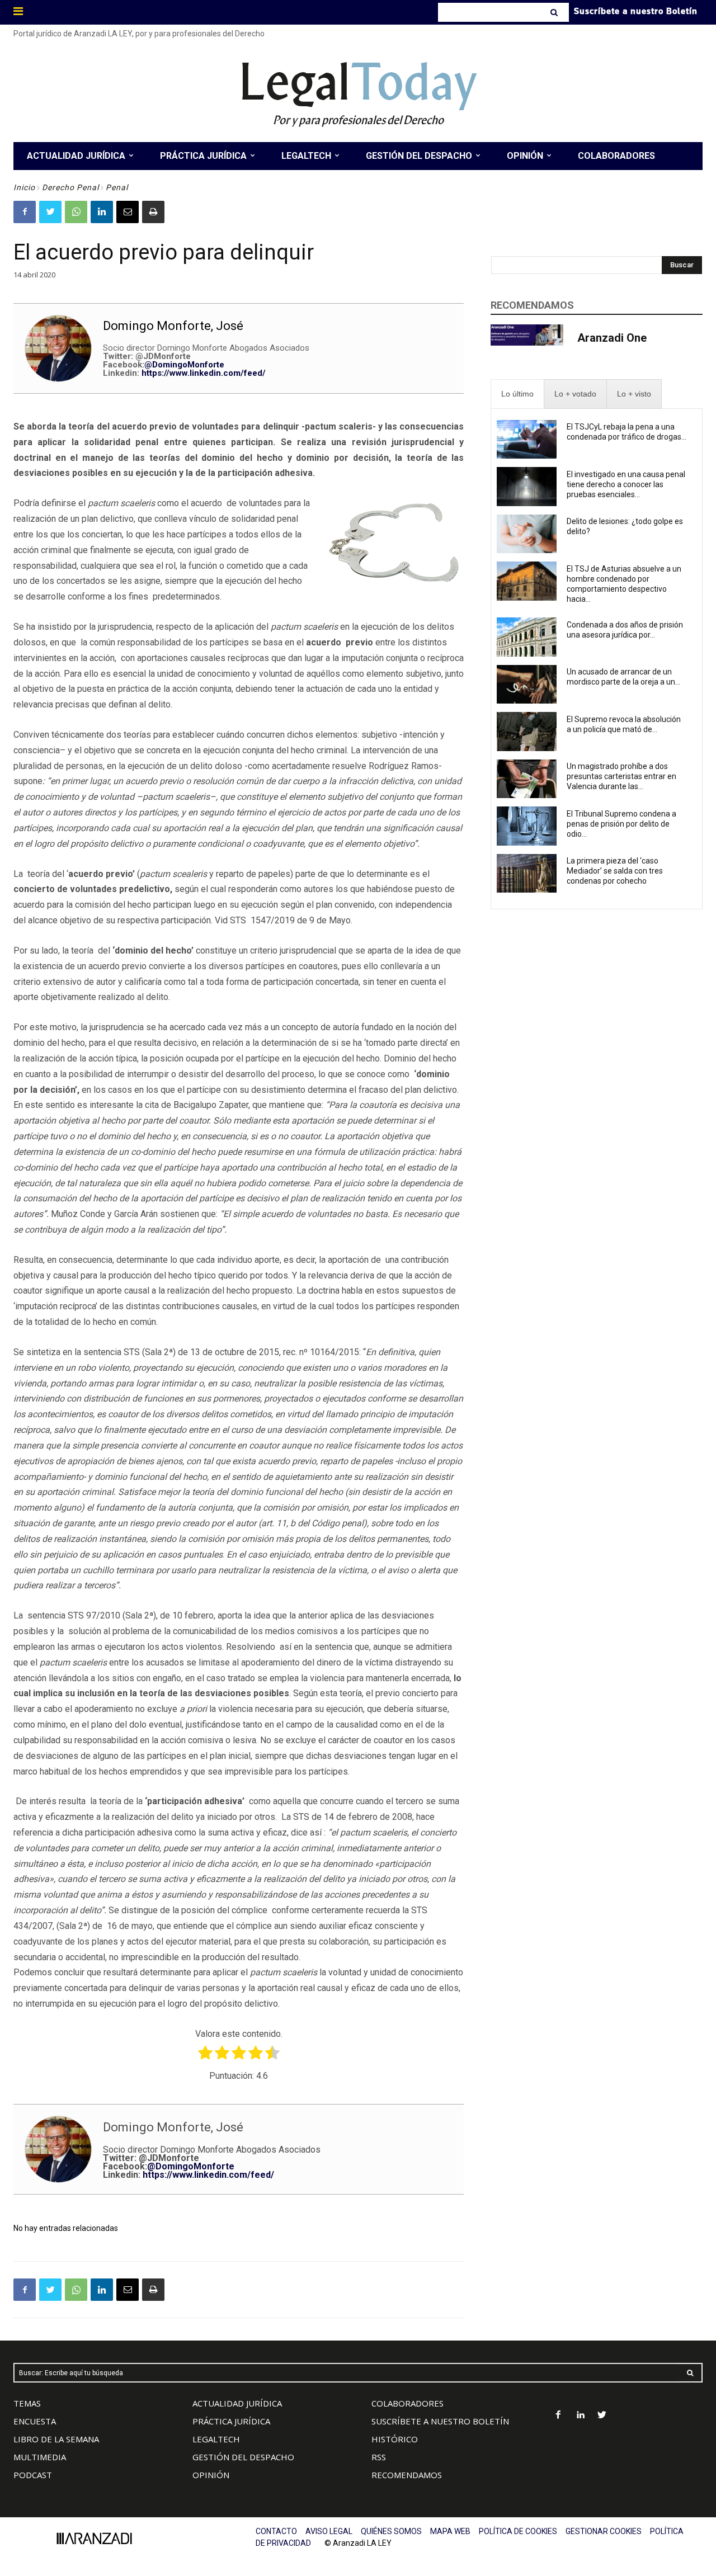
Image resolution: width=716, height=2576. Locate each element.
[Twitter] (50, 212)
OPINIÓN (211, 2475)
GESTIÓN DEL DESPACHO (243, 2457)
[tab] (517, 394)
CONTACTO (276, 2531)
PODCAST (33, 2475)
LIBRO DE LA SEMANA (56, 2439)
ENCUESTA (35, 2421)
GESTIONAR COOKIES (604, 2531)
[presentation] (517, 394)
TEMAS (27, 2403)
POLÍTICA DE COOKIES (518, 2531)
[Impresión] (153, 212)
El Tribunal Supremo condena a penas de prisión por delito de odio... (621, 824)
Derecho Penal (70, 187)
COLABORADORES (408, 2403)
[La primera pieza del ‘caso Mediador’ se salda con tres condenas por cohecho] (527, 874)
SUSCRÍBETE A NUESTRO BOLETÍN (440, 2421)
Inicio (24, 187)
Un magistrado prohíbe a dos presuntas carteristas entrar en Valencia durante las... (621, 776)
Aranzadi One (612, 338)
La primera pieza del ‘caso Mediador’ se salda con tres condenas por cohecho (615, 871)
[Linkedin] (102, 212)
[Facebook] (25, 212)
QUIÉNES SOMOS (391, 2531)
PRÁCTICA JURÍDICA (231, 2421)
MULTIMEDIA (40, 2457)
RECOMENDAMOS (407, 2475)
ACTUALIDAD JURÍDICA (237, 2403)
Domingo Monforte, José (173, 326)
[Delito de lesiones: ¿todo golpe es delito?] (527, 534)
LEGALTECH (216, 2439)
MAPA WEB (450, 2531)
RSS (379, 2457)
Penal (117, 187)
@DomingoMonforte (184, 365)
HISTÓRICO (395, 2439)
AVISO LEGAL (329, 2531)
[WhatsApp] (76, 212)
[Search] (555, 12)
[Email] (128, 212)
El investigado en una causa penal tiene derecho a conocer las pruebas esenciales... (626, 484)
